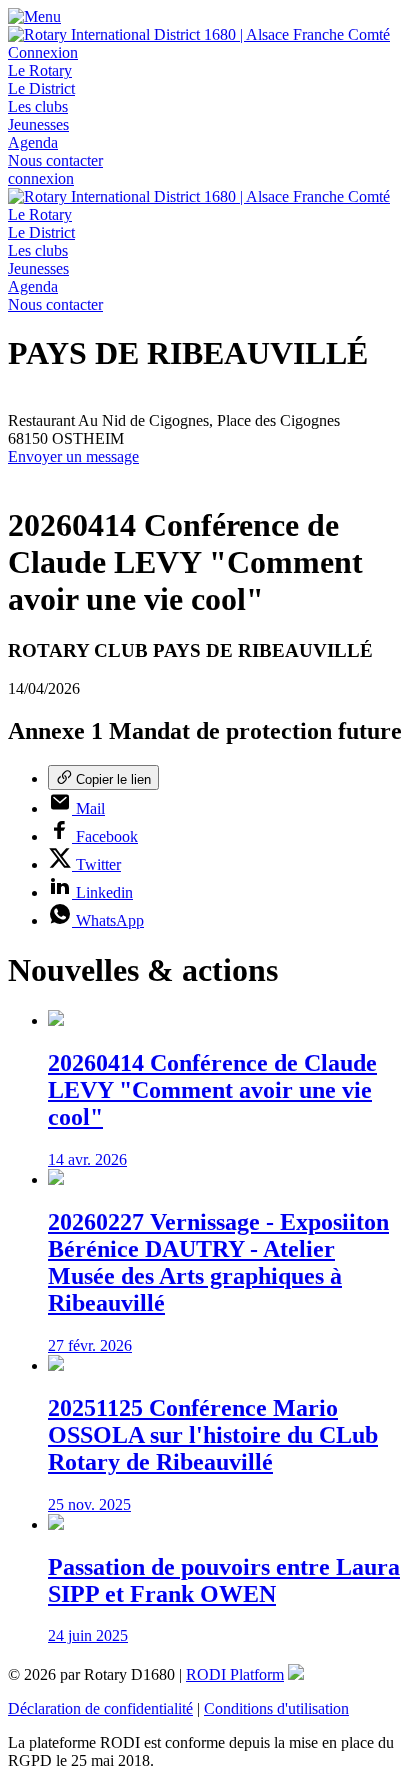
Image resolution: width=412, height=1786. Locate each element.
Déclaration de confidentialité (100, 1708)
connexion (41, 178)
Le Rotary (40, 70)
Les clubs (38, 106)
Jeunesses (38, 124)
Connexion (43, 52)
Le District (41, 88)
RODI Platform (235, 1674)
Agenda (33, 142)
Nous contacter (55, 160)
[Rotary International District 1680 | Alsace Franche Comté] (199, 34)
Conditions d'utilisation (276, 1708)
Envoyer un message (73, 456)
